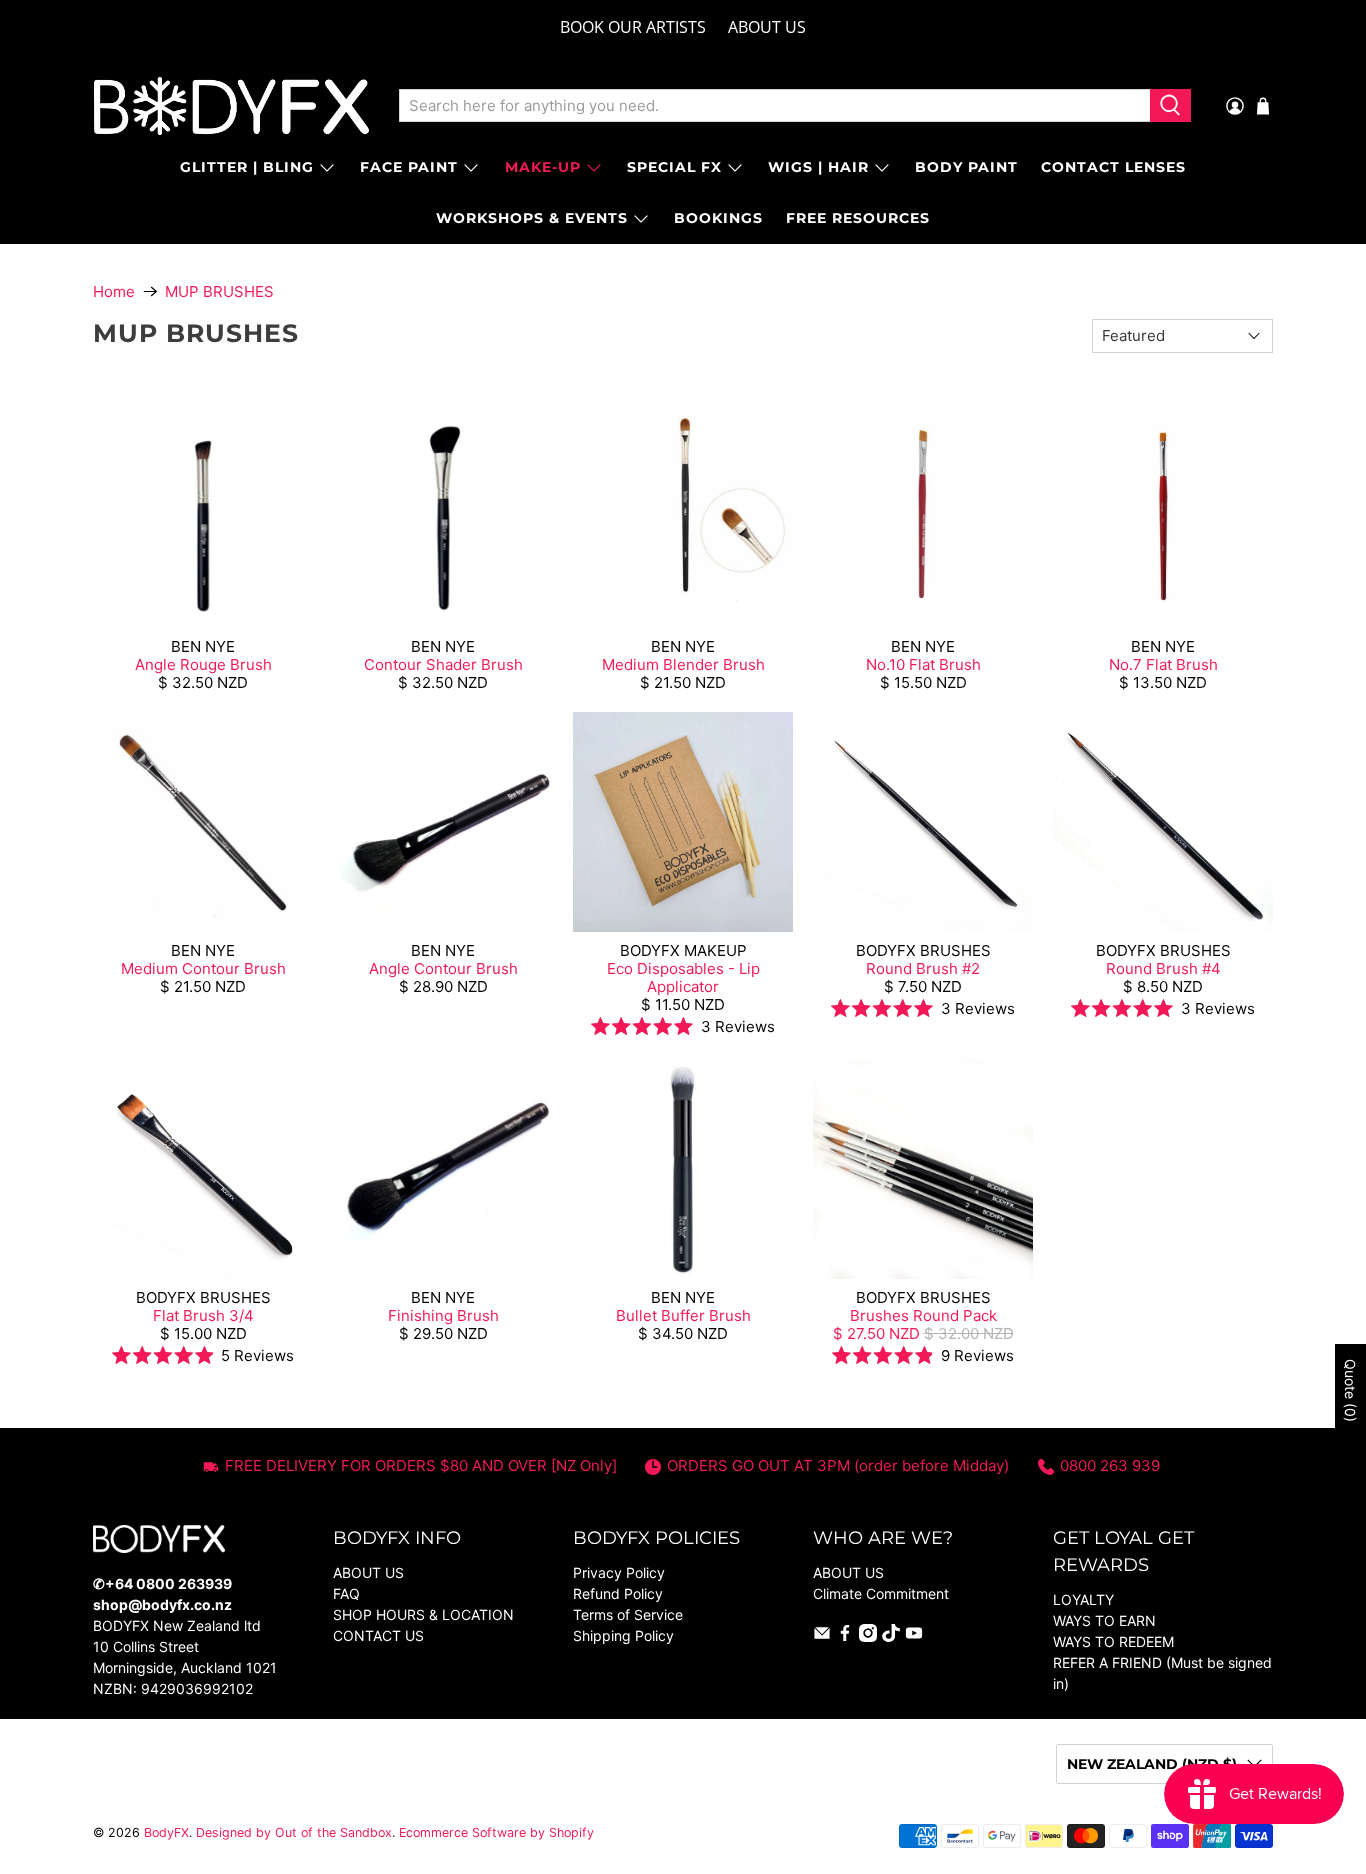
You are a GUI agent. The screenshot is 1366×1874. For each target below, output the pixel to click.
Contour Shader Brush (443, 664)
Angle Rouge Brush (203, 664)
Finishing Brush (443, 1315)
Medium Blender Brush (683, 664)
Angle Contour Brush (443, 968)
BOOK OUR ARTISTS (633, 27)
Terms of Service (628, 1614)
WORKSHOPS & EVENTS (532, 218)
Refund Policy (618, 1593)
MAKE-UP (543, 167)
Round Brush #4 (1163, 968)
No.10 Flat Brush (923, 664)
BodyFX (166, 1832)
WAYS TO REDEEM (1113, 1641)
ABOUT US (767, 27)
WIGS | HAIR (818, 167)
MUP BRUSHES (219, 291)
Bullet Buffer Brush (683, 1315)
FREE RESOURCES (858, 218)
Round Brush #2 (923, 968)
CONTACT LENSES (1113, 167)
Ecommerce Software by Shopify (496, 1832)
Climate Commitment (881, 1593)
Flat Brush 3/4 (203, 1315)
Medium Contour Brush (203, 968)
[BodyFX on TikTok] (891, 1636)
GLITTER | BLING (247, 167)
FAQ (346, 1593)
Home (114, 291)
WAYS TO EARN (1104, 1620)
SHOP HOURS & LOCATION (423, 1614)
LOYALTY (1083, 1599)
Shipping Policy (623, 1635)
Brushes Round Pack (923, 1315)
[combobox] (774, 106)
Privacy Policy (619, 1572)
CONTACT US (378, 1635)
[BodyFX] (231, 106)
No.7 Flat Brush (1163, 664)
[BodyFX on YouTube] (914, 1636)
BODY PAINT (966, 167)
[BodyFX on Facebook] (845, 1636)
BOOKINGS (718, 218)
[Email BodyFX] (822, 1636)
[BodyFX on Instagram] (868, 1636)
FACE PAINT (409, 167)
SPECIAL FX (674, 167)
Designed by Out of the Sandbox (294, 1832)
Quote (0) (1350, 1390)
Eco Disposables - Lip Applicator (683, 977)
